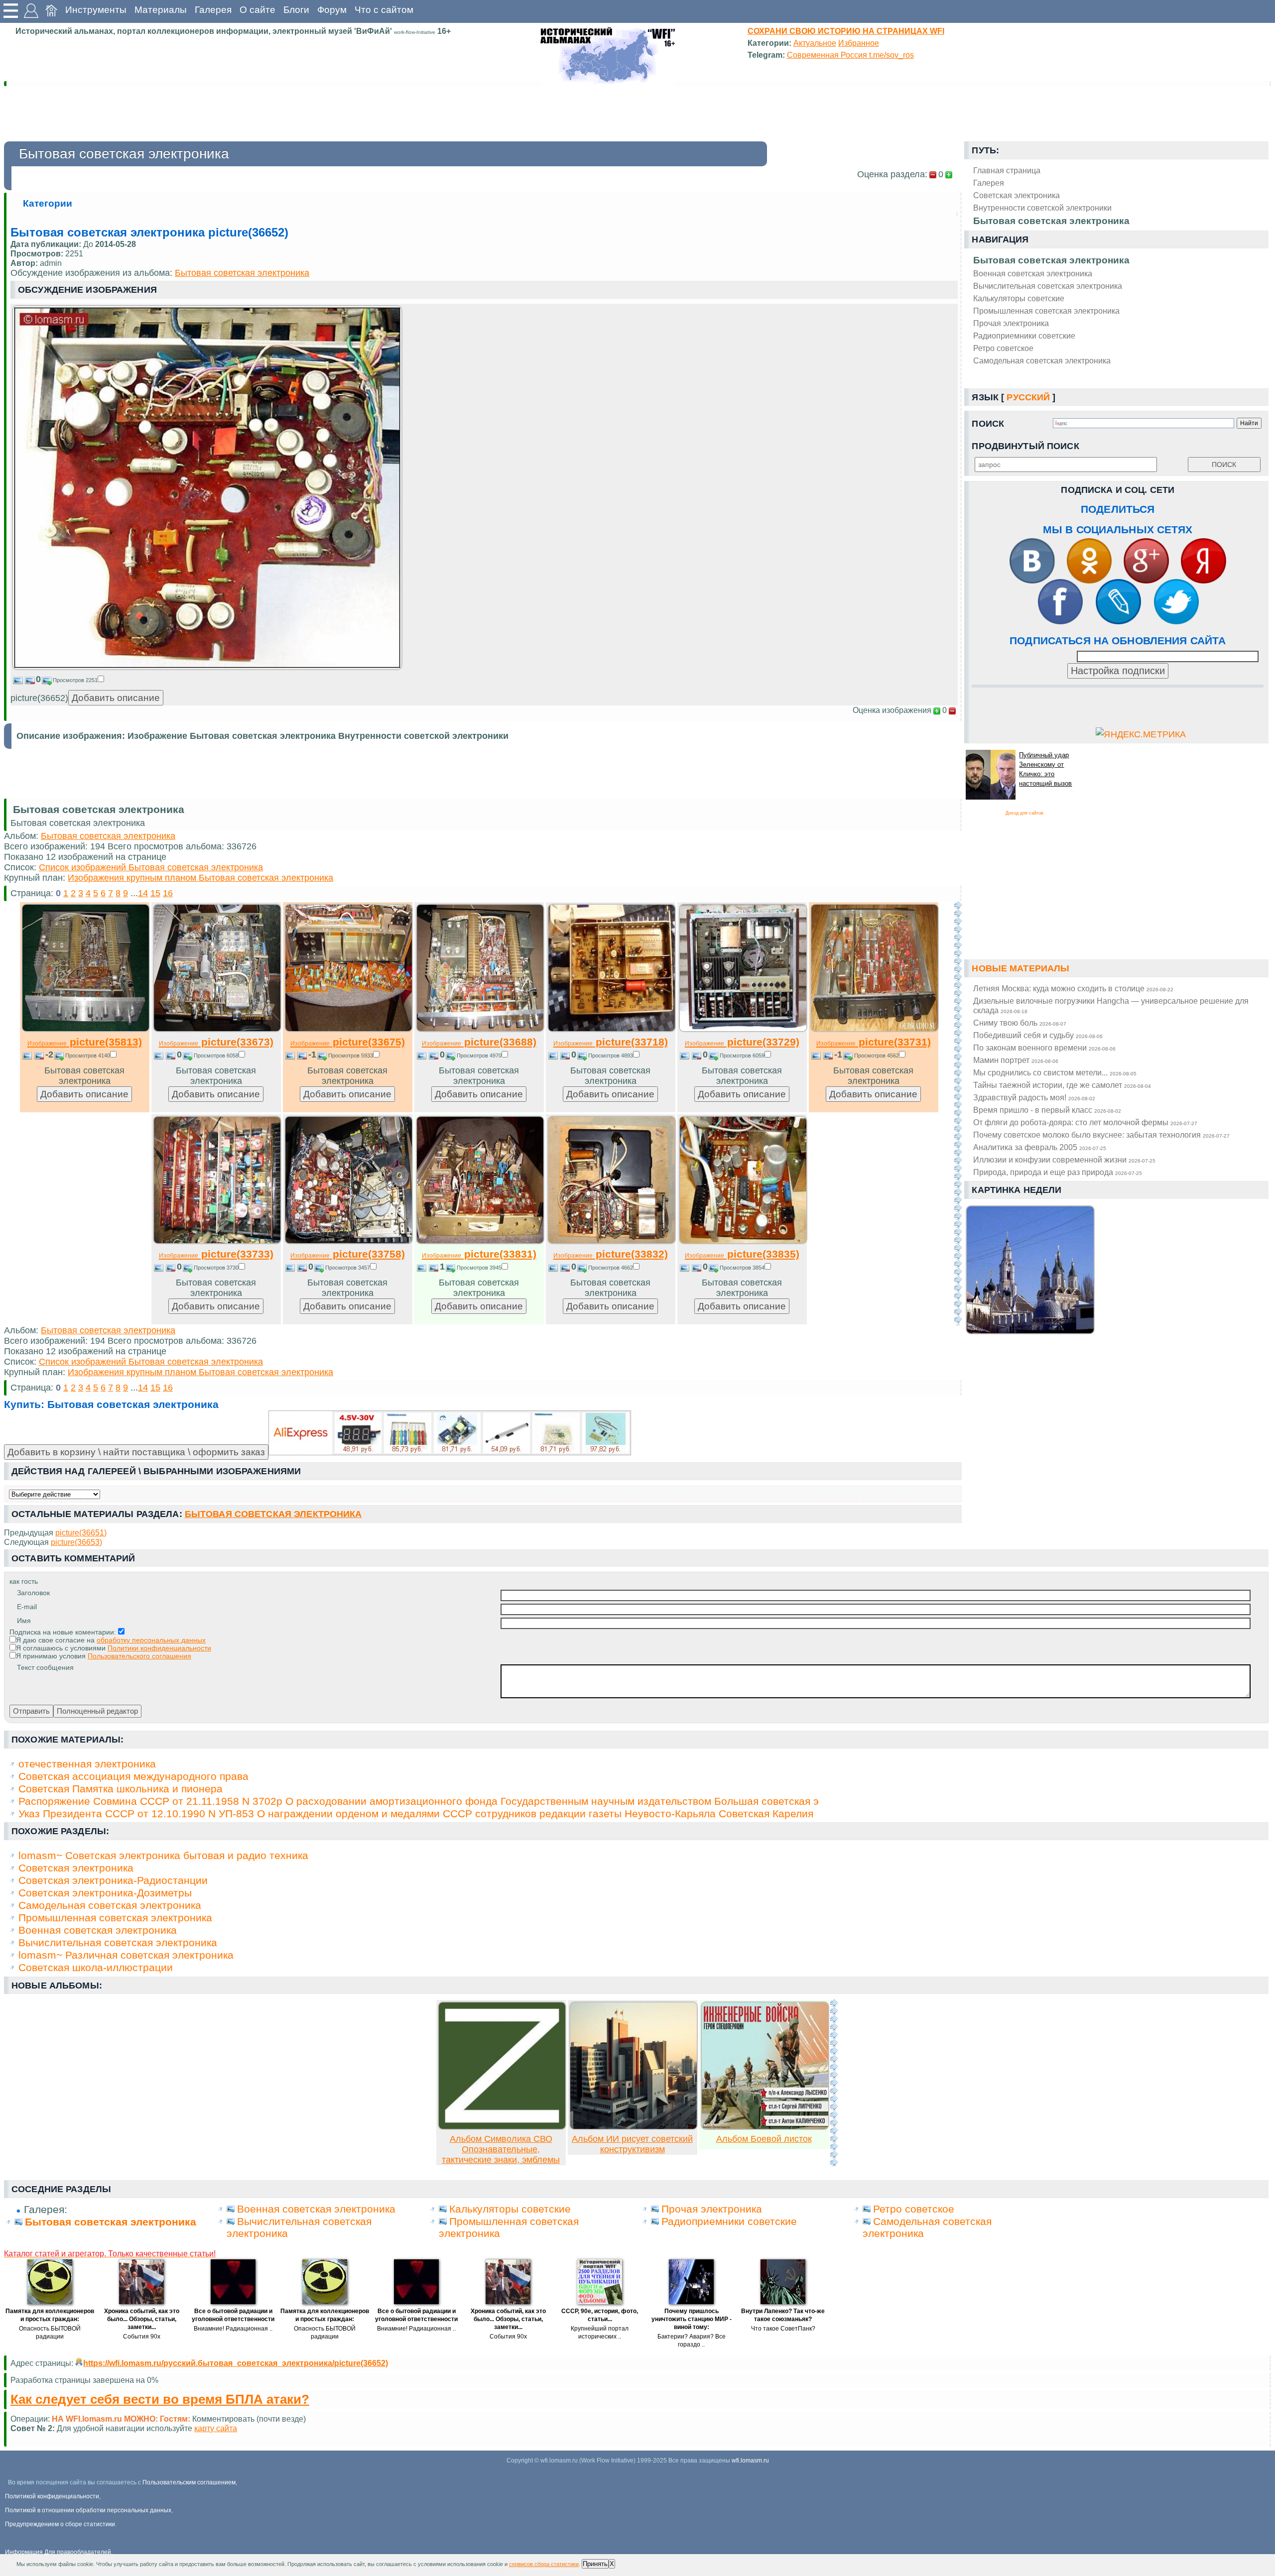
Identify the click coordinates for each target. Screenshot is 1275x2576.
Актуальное (815, 43)
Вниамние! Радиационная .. (233, 2329)
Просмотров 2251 (75, 680)
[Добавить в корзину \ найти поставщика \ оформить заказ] (450, 1433)
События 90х (142, 2337)
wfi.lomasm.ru (750, 2460)
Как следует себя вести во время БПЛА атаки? (160, 2399)
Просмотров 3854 (742, 1268)
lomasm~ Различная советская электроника (126, 1955)
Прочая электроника (1011, 323)
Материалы (161, 10)
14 (143, 893)
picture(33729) (742, 1042)
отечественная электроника (87, 1764)
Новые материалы (1020, 968)
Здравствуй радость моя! (1034, 1097)
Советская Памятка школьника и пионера (121, 1789)
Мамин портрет (1016, 1060)
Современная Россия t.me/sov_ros (850, 55)
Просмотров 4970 (479, 1055)
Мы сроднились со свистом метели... (1055, 1072)
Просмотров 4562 (877, 1055)
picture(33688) (479, 1042)
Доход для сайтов (1024, 813)
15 (155, 893)
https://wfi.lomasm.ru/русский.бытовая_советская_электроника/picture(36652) (236, 2363)
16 (168, 893)
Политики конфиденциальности (159, 1648)
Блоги (296, 10)
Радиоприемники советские (1024, 336)
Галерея (213, 10)
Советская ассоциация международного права (133, 1776)
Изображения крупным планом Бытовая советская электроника (200, 878)
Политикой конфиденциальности (52, 2496)
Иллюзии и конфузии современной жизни (1064, 1160)
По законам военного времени (1044, 1048)
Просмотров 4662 (611, 1268)
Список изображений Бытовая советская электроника (151, 867)
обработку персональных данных (151, 1640)
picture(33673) (216, 1042)
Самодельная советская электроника (1042, 360)
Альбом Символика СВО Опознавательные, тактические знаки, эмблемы (501, 2149)
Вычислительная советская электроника (1048, 286)
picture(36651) (81, 1532)
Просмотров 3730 (216, 1268)
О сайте (257, 10)
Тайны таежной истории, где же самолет (1062, 1085)
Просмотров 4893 (611, 1055)
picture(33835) (742, 1254)
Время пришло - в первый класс (1047, 1110)
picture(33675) (348, 1042)
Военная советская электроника (1033, 273)
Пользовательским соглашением (189, 2482)
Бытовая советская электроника (1051, 260)
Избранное (859, 43)
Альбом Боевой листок (764, 2139)
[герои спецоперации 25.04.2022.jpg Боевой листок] (765, 2127)
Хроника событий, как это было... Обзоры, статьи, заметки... (142, 2319)
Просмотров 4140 (88, 1055)
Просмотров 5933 (351, 1055)
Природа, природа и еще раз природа (1058, 1172)
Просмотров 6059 (742, 1055)
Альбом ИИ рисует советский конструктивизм (632, 2144)
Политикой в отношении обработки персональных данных (88, 2510)
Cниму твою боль (1020, 1023)
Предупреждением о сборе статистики (60, 2524)
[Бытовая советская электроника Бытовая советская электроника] (207, 667)
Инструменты (96, 10)
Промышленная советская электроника (1046, 311)
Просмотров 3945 (479, 1268)
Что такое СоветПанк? (783, 2329)
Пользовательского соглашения (139, 1656)
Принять (595, 2564)
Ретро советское (1003, 348)
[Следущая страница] (958, 1113)
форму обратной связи (226, 2428)
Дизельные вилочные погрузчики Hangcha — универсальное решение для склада (1111, 1005)
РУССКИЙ (1028, 397)
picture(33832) (611, 1254)
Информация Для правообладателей (58, 2552)
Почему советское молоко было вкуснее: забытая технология (1101, 1135)
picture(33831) (479, 1254)
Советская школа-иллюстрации (96, 1967)
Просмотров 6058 (216, 1055)
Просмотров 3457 (348, 1268)
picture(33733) (216, 1254)
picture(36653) (76, 1542)
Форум (332, 10)
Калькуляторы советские (1019, 298)
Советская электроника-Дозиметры (105, 1893)
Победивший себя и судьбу (1038, 1035)
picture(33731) (874, 1042)
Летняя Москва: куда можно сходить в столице (1073, 988)
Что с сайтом (384, 10)
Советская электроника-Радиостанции (113, 1880)
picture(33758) (348, 1254)
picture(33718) (611, 1042)
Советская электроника (76, 1868)
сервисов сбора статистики (544, 2564)
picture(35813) (85, 1042)
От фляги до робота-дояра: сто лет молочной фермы (1085, 1122)
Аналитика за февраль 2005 (1040, 1147)
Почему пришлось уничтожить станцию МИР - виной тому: (692, 2319)
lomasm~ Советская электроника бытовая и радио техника (163, 1855)
